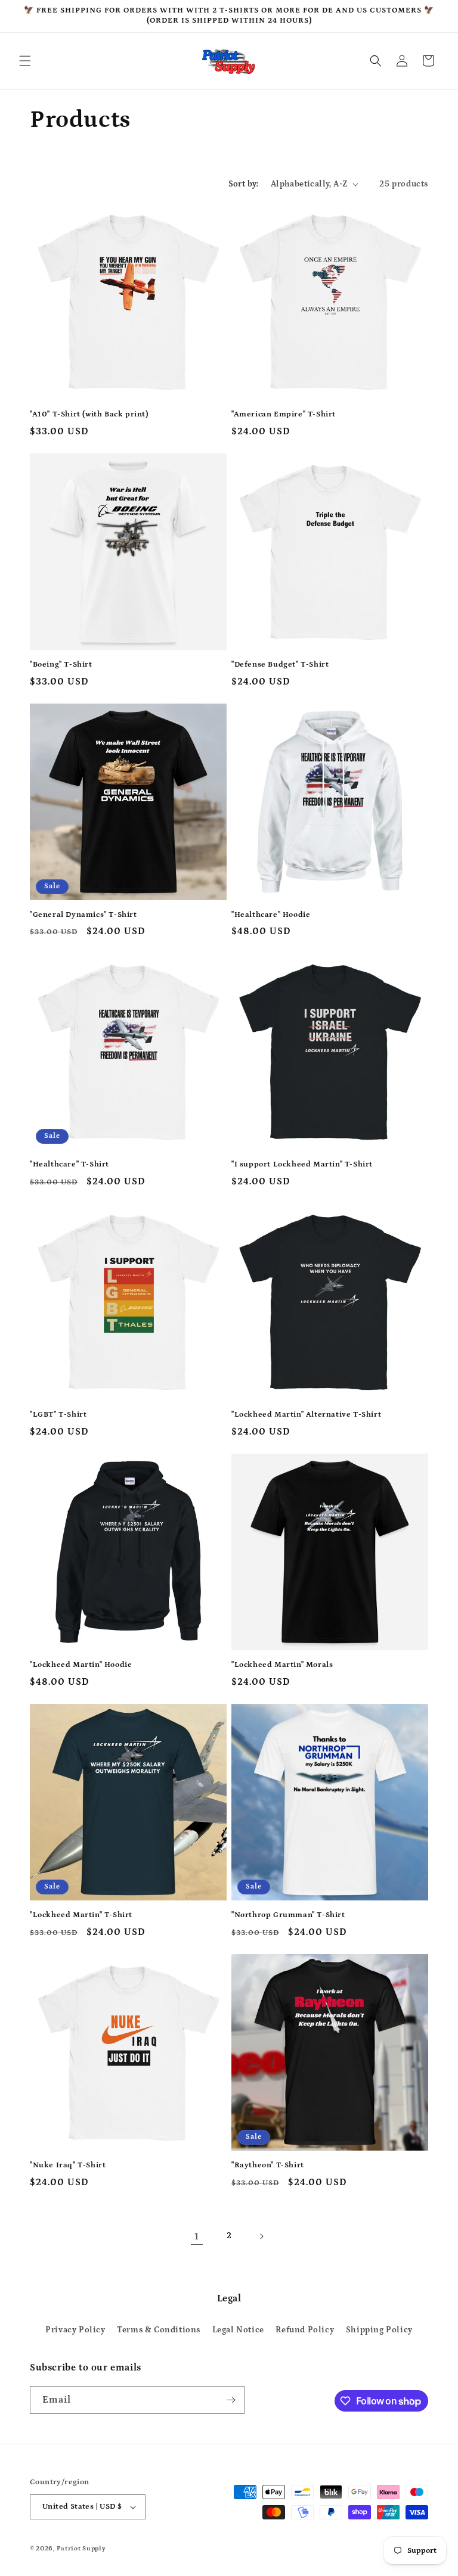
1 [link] (197, 2236)
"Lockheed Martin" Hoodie (81, 1665)
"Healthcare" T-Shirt (69, 1164)
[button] (25, 61)
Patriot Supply (81, 2549)
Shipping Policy (379, 2330)
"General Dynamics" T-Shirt (83, 915)
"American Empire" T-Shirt (284, 414)
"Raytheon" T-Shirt (268, 2165)
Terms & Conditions (159, 2330)
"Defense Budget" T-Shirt (280, 665)
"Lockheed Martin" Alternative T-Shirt (306, 1415)
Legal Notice (238, 2330)
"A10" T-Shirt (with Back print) (89, 414)
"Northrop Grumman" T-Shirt (288, 1915)
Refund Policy (305, 2330)
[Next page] (261, 2236)
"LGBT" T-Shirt (58, 1415)
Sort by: (244, 184)
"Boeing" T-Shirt (61, 665)
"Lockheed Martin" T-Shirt (81, 1915)
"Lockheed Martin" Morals (282, 1665)
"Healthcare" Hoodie (271, 915)
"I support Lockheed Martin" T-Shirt (302, 1164)
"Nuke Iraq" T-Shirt (68, 2165)
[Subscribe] (231, 2400)
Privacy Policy (75, 2330)
